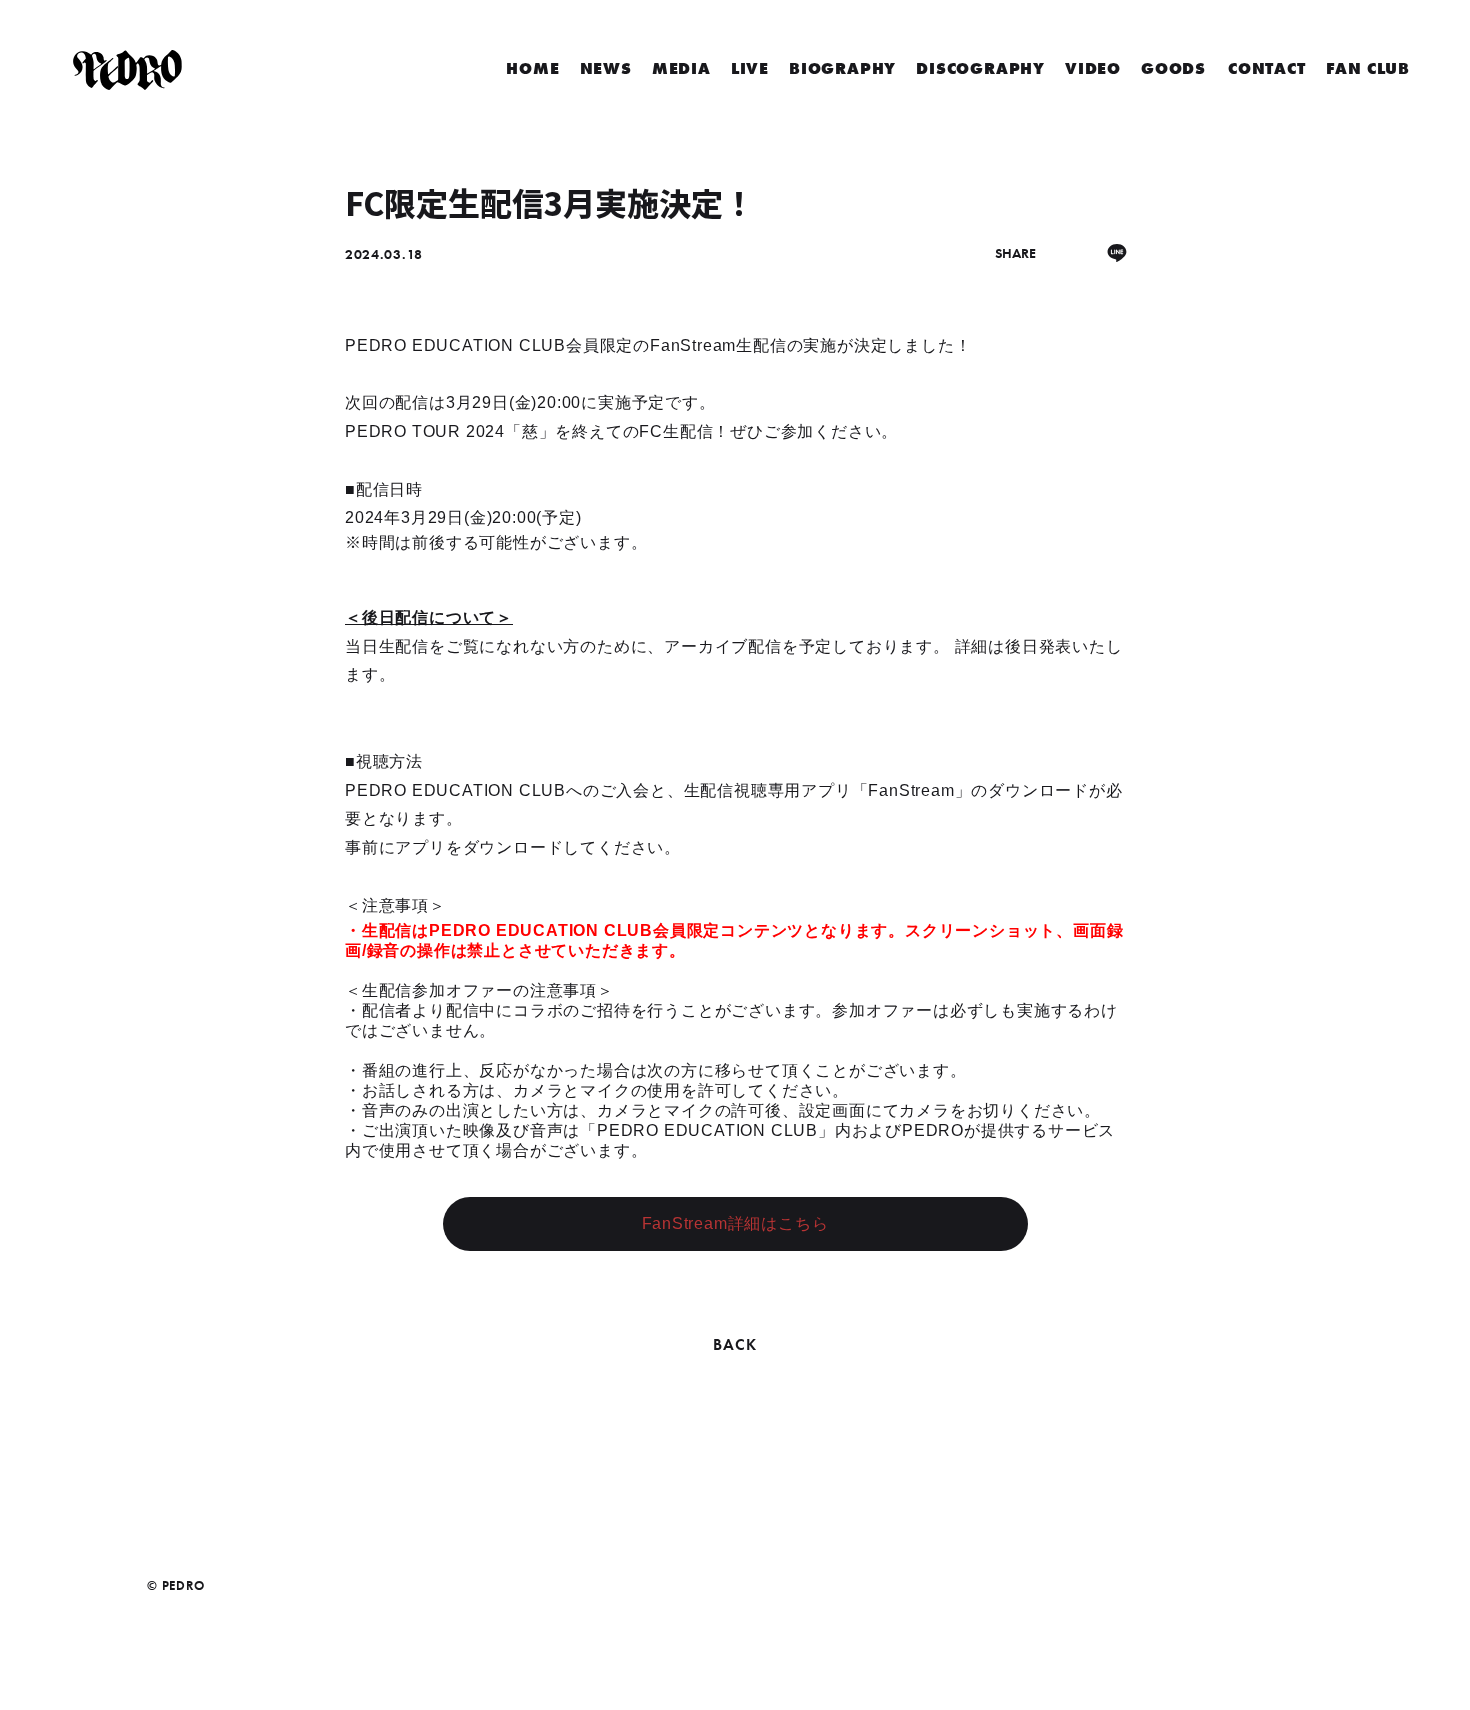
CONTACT (1267, 68)
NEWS (606, 68)
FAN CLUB (1368, 68)
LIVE (750, 68)
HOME (532, 68)
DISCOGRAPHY (980, 68)
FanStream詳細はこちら (735, 1223)
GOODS (1173, 68)
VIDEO (1093, 68)
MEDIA (681, 68)
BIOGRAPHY (842, 68)
